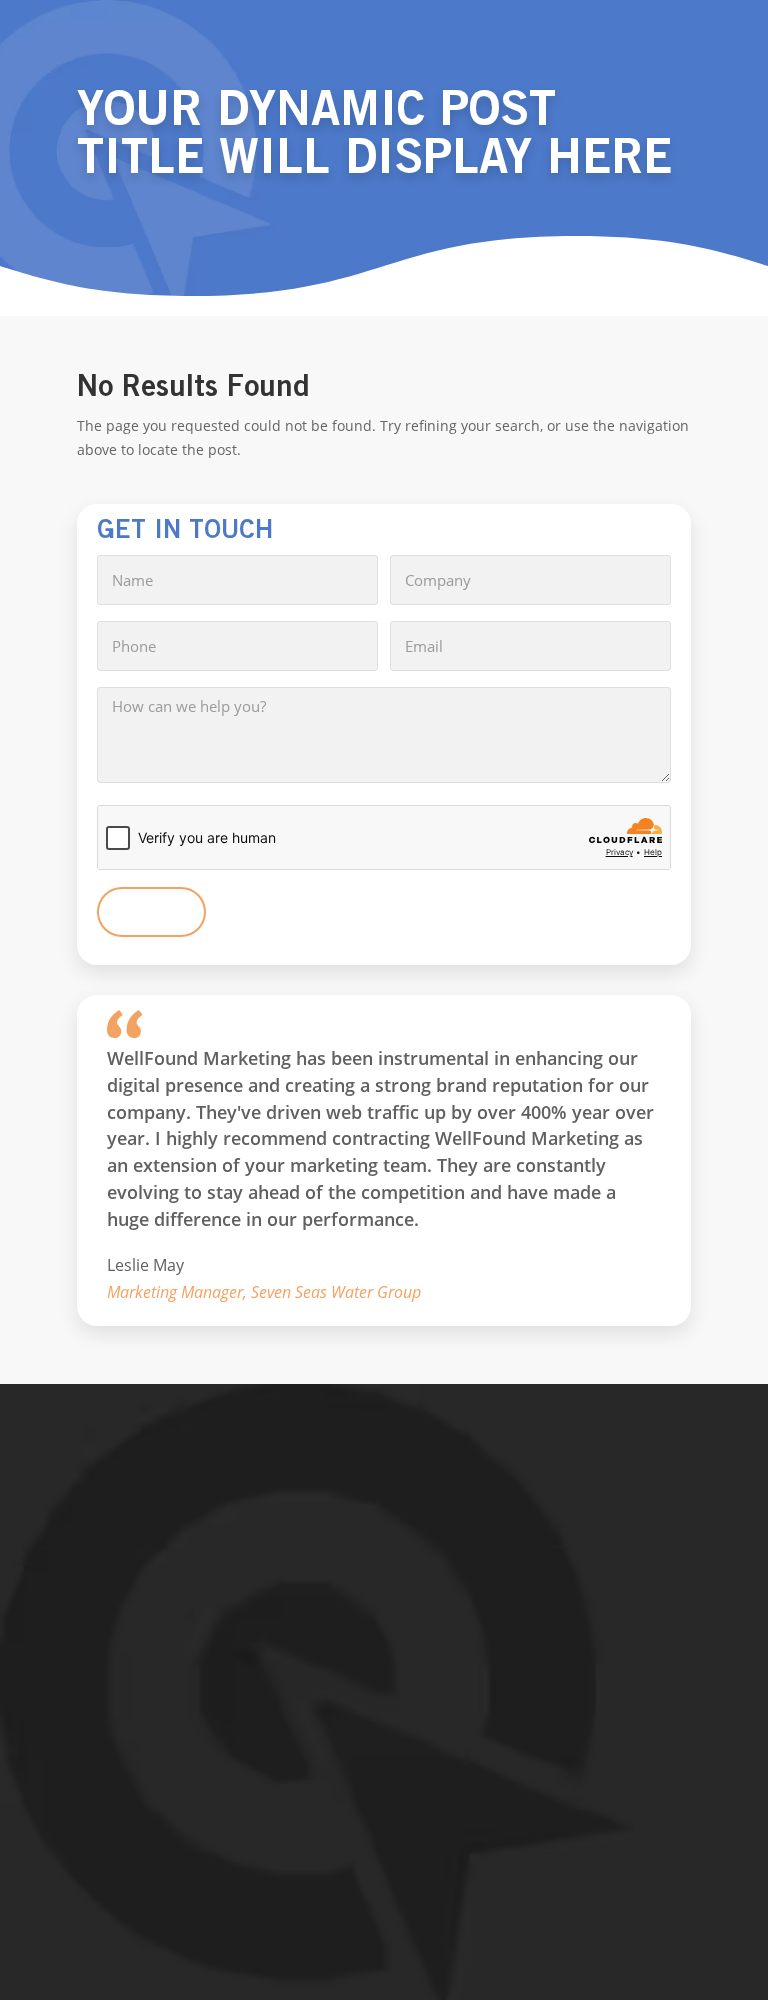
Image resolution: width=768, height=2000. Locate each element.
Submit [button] (151, 912)
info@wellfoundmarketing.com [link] (205, 1745)
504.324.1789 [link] (146, 1704)
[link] (384, 1566)
